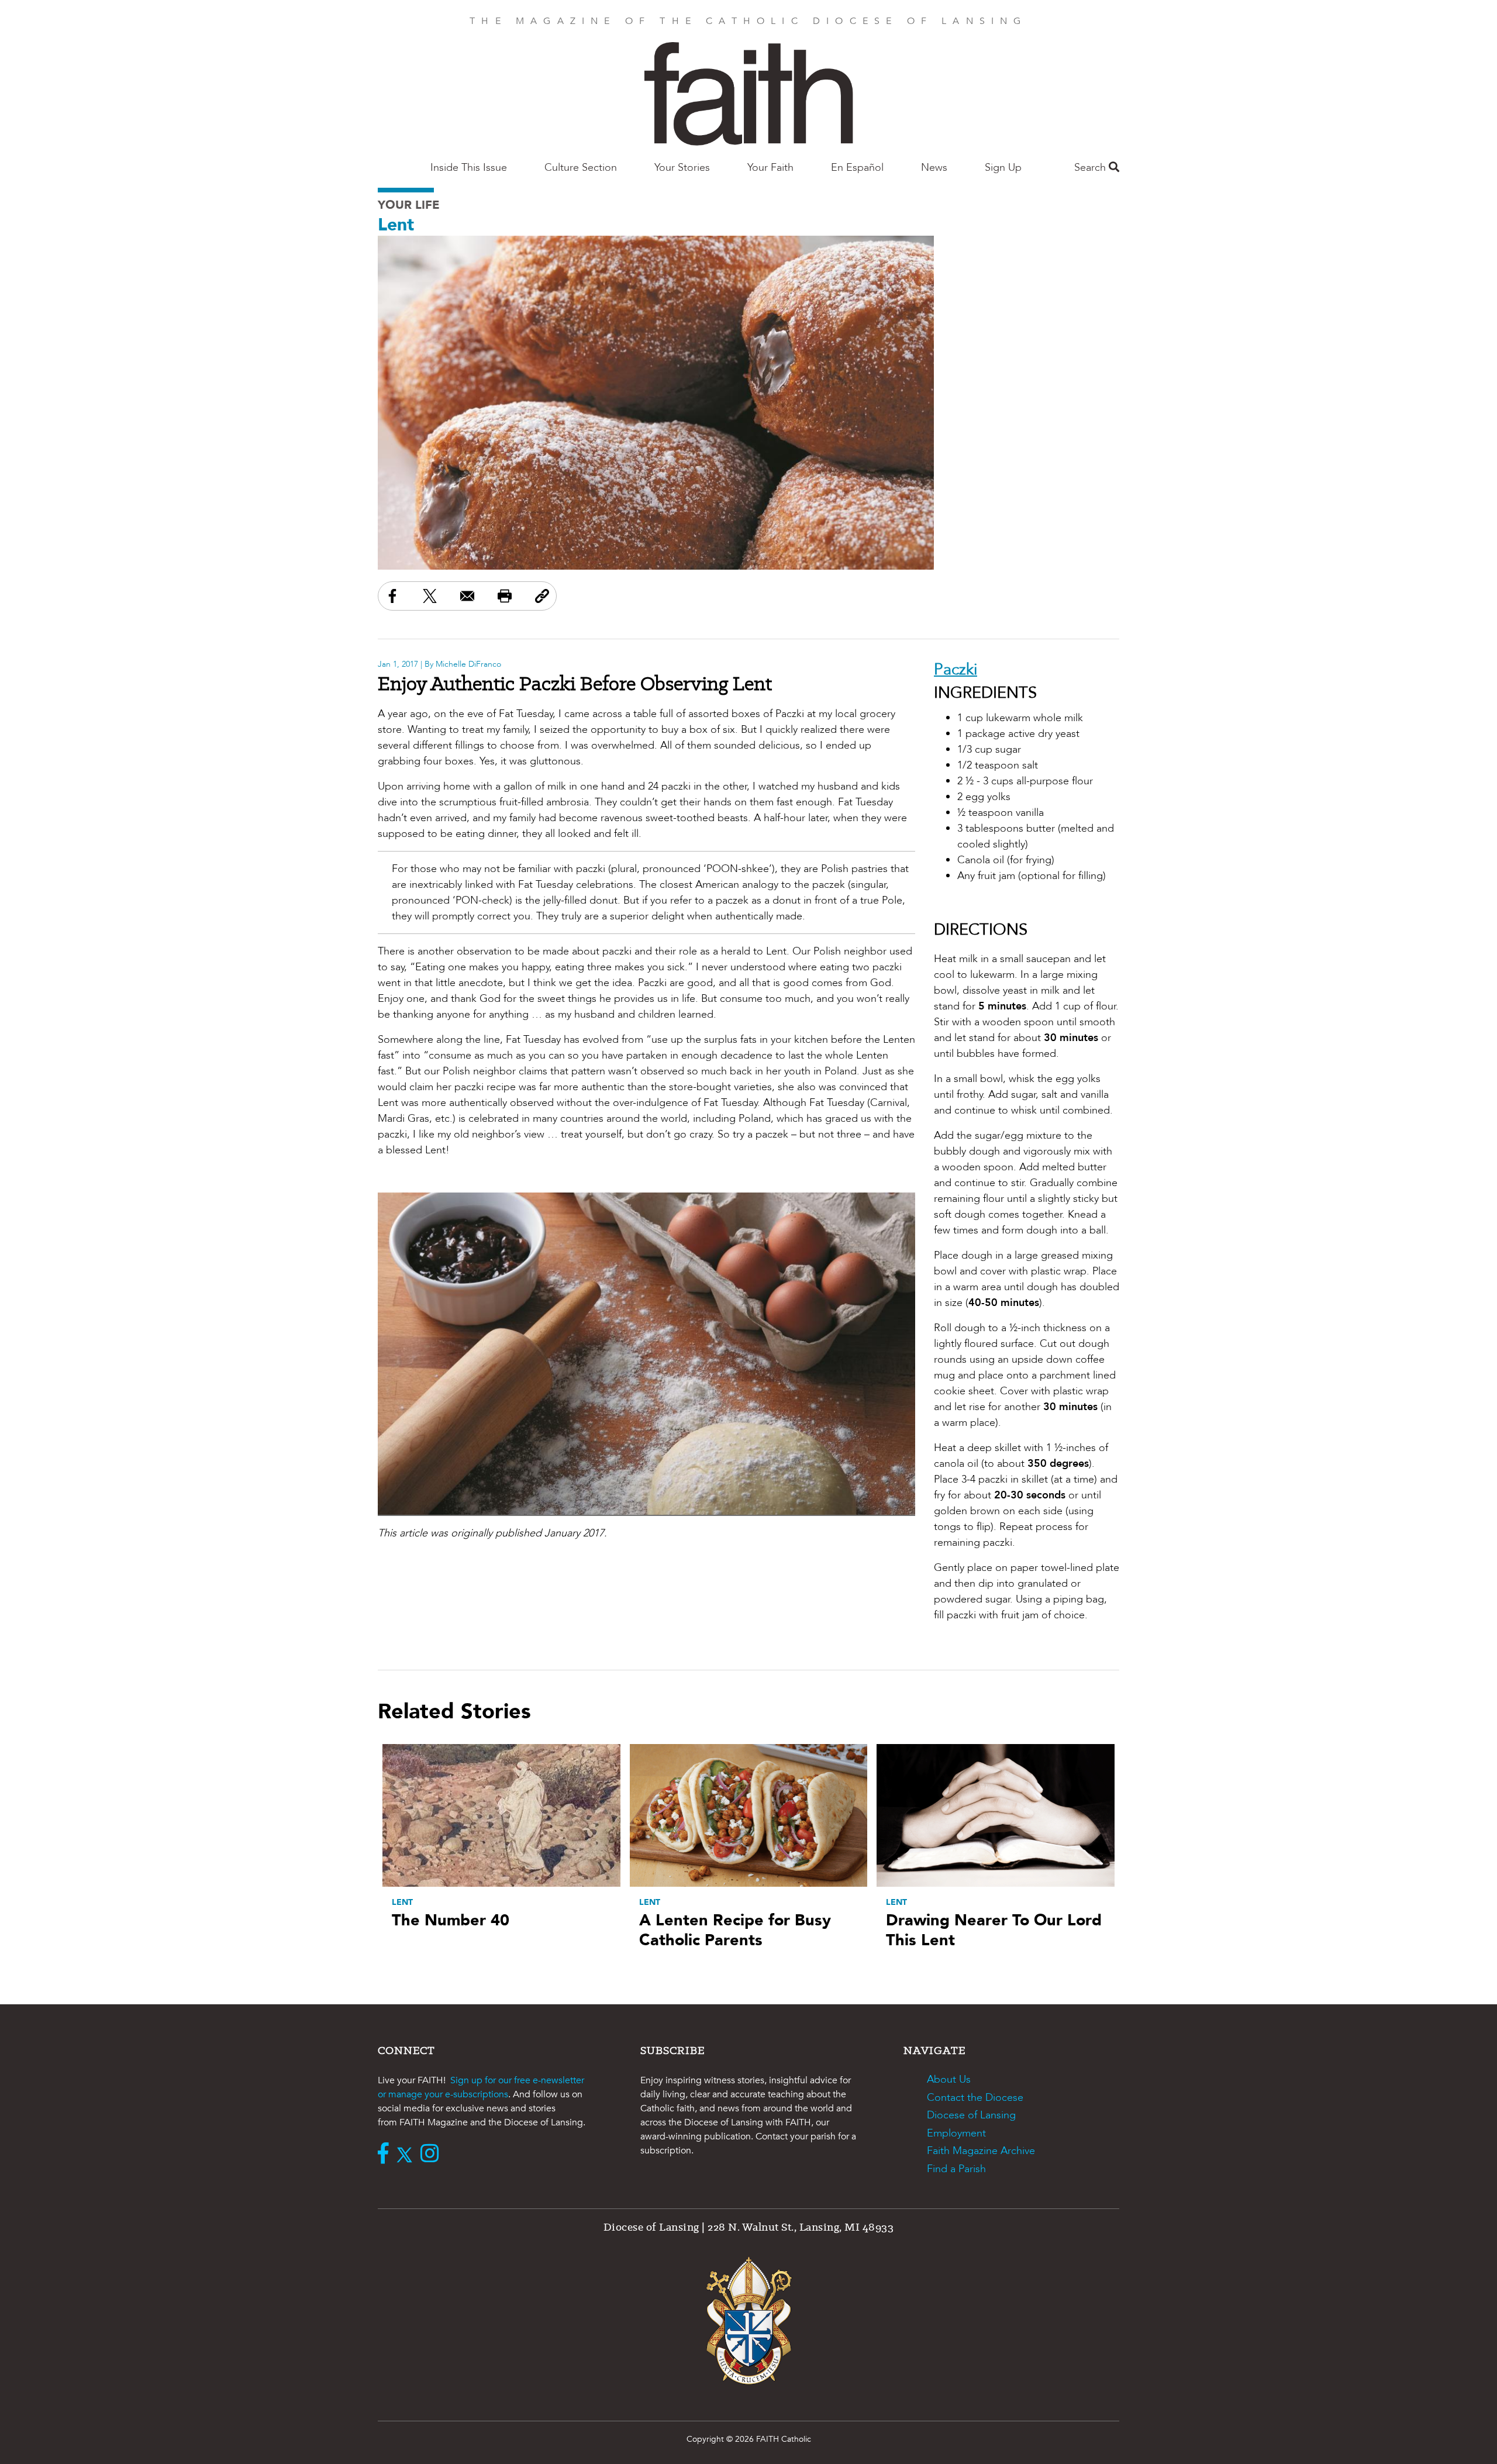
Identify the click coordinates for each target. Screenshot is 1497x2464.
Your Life (409, 205)
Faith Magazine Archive (981, 2151)
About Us (949, 2079)
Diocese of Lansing (971, 2115)
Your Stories (682, 168)
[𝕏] (407, 2155)
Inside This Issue (469, 168)
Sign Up (1003, 168)
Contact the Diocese (975, 2098)
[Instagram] (432, 2155)
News (934, 168)
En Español (857, 168)
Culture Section (581, 168)
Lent (396, 225)
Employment (956, 2133)
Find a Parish (956, 2169)
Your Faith (770, 168)
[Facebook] (386, 2155)
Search (1091, 168)
